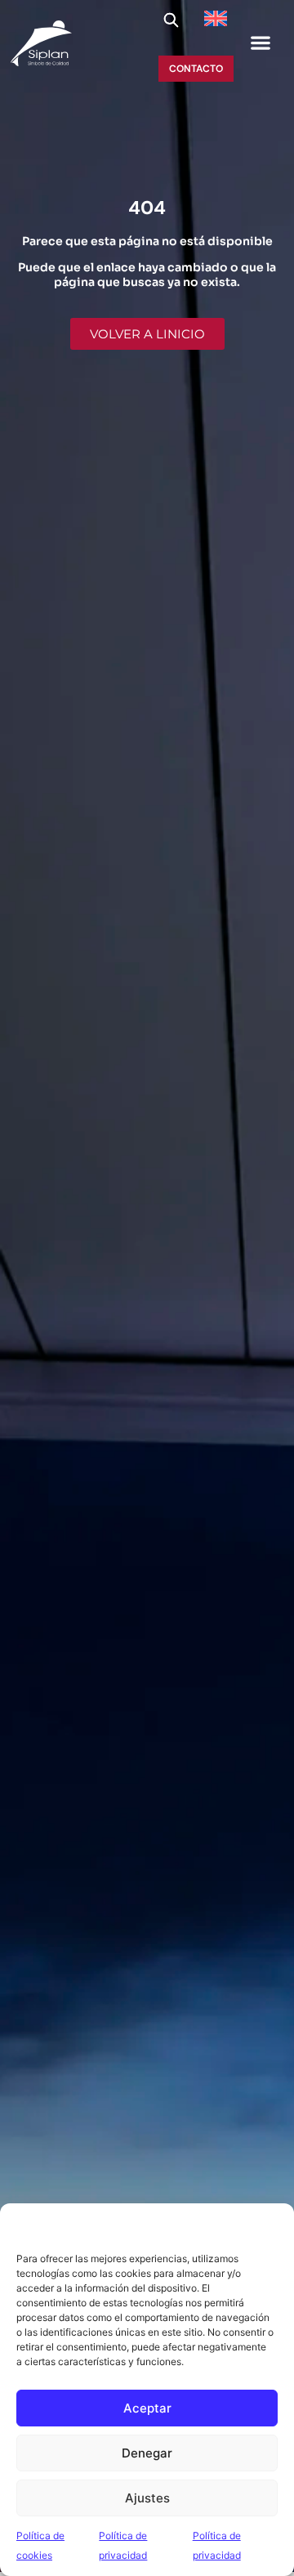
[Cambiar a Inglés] (216, 18)
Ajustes (147, 2498)
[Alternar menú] (261, 42)
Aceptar (147, 2408)
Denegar (147, 2453)
